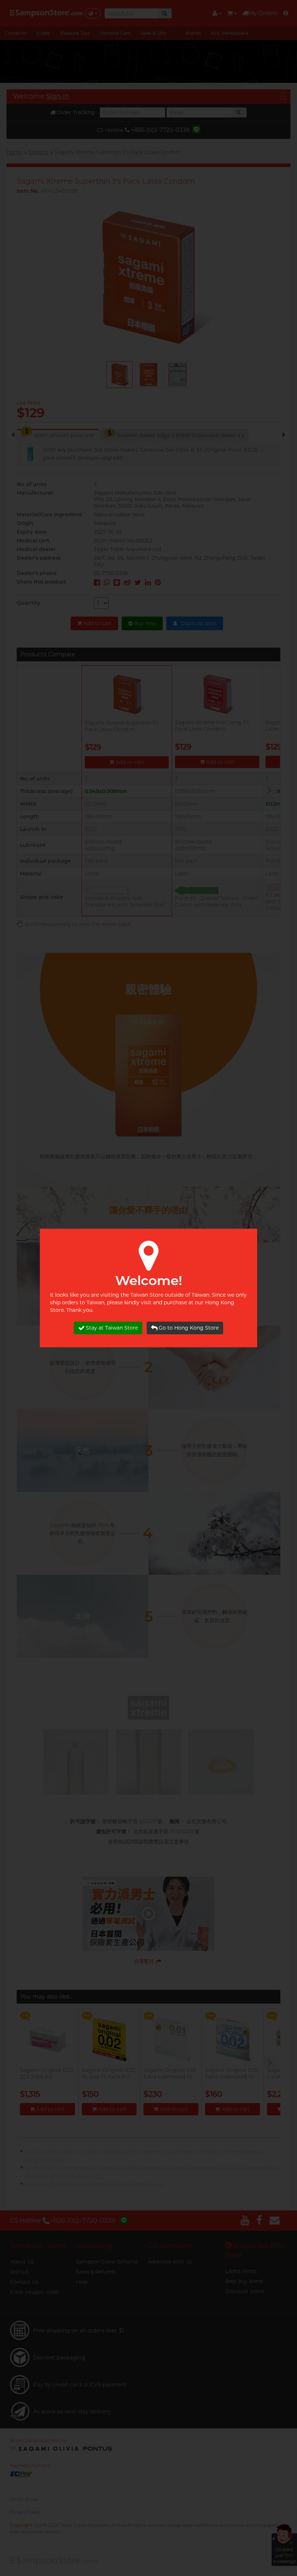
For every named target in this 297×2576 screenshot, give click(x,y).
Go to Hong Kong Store (189, 1328)
